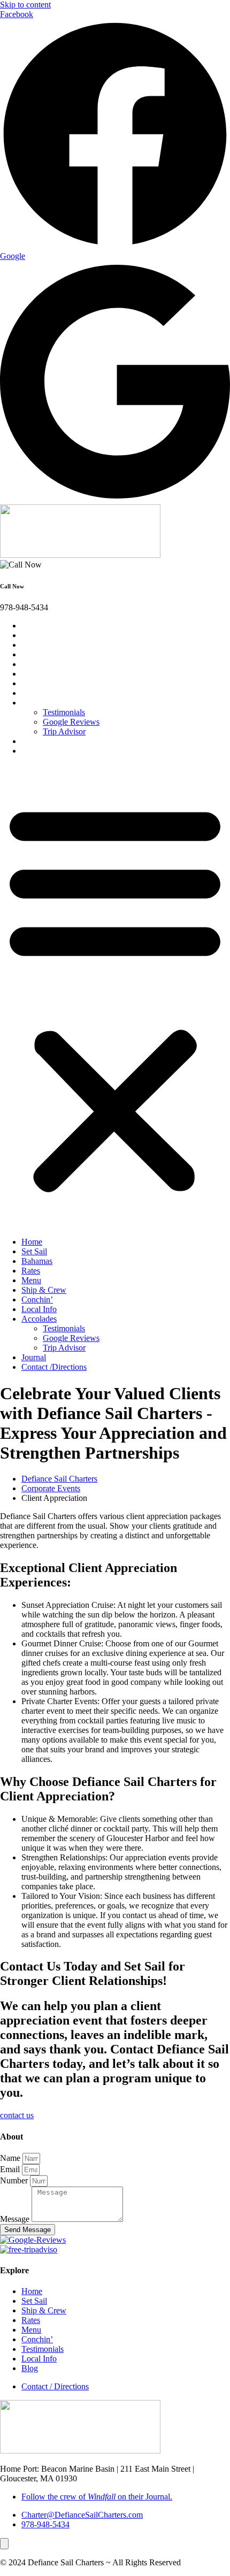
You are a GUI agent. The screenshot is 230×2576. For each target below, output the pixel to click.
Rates (36, 654)
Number (15, 2180)
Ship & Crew (49, 674)
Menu (37, 664)
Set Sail (40, 635)
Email (11, 2169)
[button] (115, 996)
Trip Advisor (64, 731)
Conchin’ (43, 683)
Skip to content (25, 5)
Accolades (44, 703)
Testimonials (64, 712)
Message (16, 2219)
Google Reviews (71, 722)
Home (37, 626)
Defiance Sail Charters (59, 1479)
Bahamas (42, 645)
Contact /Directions (59, 751)
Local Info (44, 693)
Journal (39, 741)
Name (11, 2158)
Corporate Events (51, 1488)
